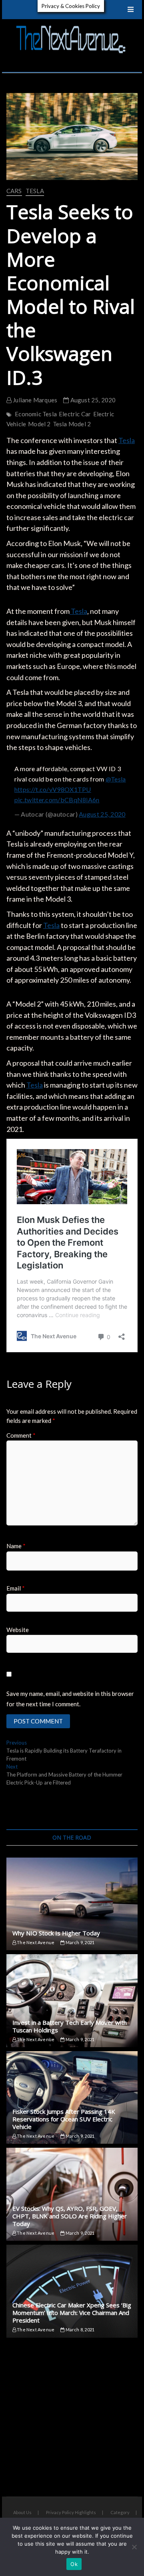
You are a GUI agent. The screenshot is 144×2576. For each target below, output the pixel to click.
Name (16, 1546)
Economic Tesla (36, 414)
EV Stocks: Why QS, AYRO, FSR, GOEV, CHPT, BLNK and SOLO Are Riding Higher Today (70, 2216)
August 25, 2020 (92, 400)
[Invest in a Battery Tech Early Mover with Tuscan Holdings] (72, 2001)
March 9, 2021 (79, 1942)
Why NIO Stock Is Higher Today (56, 1933)
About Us (22, 2512)
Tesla (35, 191)
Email (16, 1588)
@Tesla (116, 779)
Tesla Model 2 (72, 424)
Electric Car (75, 414)
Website (18, 1630)
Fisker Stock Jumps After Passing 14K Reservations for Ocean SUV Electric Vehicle (64, 2119)
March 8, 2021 (79, 2330)
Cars (14, 191)
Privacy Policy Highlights (71, 2512)
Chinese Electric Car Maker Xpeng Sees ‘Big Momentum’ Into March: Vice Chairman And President (72, 2313)
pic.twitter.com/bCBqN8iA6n (57, 800)
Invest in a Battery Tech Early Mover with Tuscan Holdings (70, 2026)
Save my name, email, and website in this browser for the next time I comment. (70, 1699)
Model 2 (39, 424)
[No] (134, 2547)
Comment (21, 1435)
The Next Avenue (35, 1942)
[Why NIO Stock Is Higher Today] (72, 1904)
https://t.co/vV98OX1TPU (53, 789)
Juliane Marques (34, 400)
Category (120, 2512)
